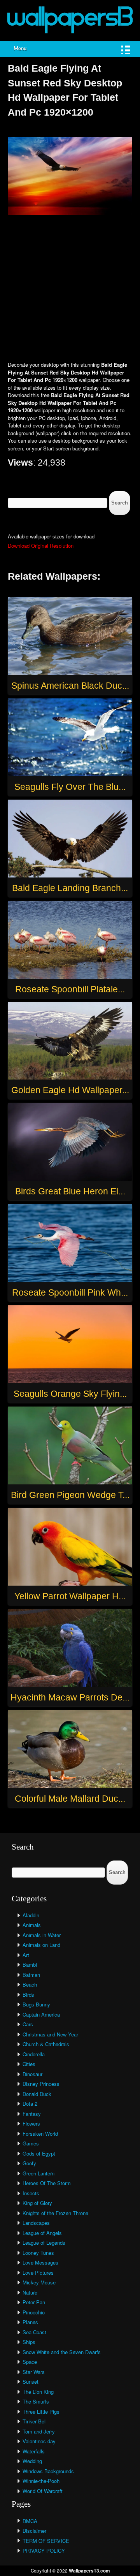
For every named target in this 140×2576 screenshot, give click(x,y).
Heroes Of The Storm (47, 2183)
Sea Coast (34, 2332)
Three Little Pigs (41, 2412)
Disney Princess (41, 2084)
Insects (31, 2193)
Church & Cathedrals (46, 2044)
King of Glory (37, 2203)
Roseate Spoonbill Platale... (70, 989)
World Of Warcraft (43, 2491)
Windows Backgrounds (48, 2471)
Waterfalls (34, 2451)
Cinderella (34, 2054)
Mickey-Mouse (39, 2282)
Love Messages (40, 2262)
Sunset (31, 2382)
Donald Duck (37, 2094)
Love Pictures (38, 2273)
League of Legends (44, 2243)
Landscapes (36, 2223)
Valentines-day (39, 2441)
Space (30, 2362)
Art (26, 1955)
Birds (28, 1995)
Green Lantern (38, 2173)
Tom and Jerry (39, 2431)
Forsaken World (40, 2134)
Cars (28, 2024)
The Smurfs (36, 2401)
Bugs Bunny (36, 2004)
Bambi (30, 1965)
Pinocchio (34, 2312)
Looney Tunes (38, 2253)
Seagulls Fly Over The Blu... (70, 787)
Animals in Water (42, 1935)
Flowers (31, 2123)
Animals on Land (41, 1945)
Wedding (32, 2461)
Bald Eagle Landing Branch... (70, 888)
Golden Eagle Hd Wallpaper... (70, 1090)
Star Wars (34, 2372)
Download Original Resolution (41, 546)
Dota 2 (30, 2104)
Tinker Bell (35, 2421)
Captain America (41, 2014)
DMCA (30, 2521)
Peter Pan (34, 2302)
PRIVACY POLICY (44, 2551)
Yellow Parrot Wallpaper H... (70, 1596)
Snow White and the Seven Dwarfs (62, 2352)
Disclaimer (34, 2531)
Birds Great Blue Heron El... (70, 1191)
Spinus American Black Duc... (70, 686)
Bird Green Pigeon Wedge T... (70, 1495)
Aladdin (31, 1915)
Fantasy (32, 2114)
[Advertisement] (70, 289)
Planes (30, 2322)
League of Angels (42, 2233)
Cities (29, 2064)
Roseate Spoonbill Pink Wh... (70, 1292)
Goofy (29, 2163)
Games (31, 2143)
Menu (20, 49)
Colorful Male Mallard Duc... (70, 1799)
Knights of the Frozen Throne (55, 2213)
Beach (30, 1984)
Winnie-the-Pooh (41, 2481)
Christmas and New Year (50, 2034)
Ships (29, 2342)
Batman (31, 1975)
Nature (30, 2292)
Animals (32, 1925)
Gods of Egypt (39, 2153)
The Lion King (38, 2392)
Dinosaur (32, 2074)
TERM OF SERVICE (46, 2541)
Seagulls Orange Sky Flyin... (70, 1394)
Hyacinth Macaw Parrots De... (70, 1697)
